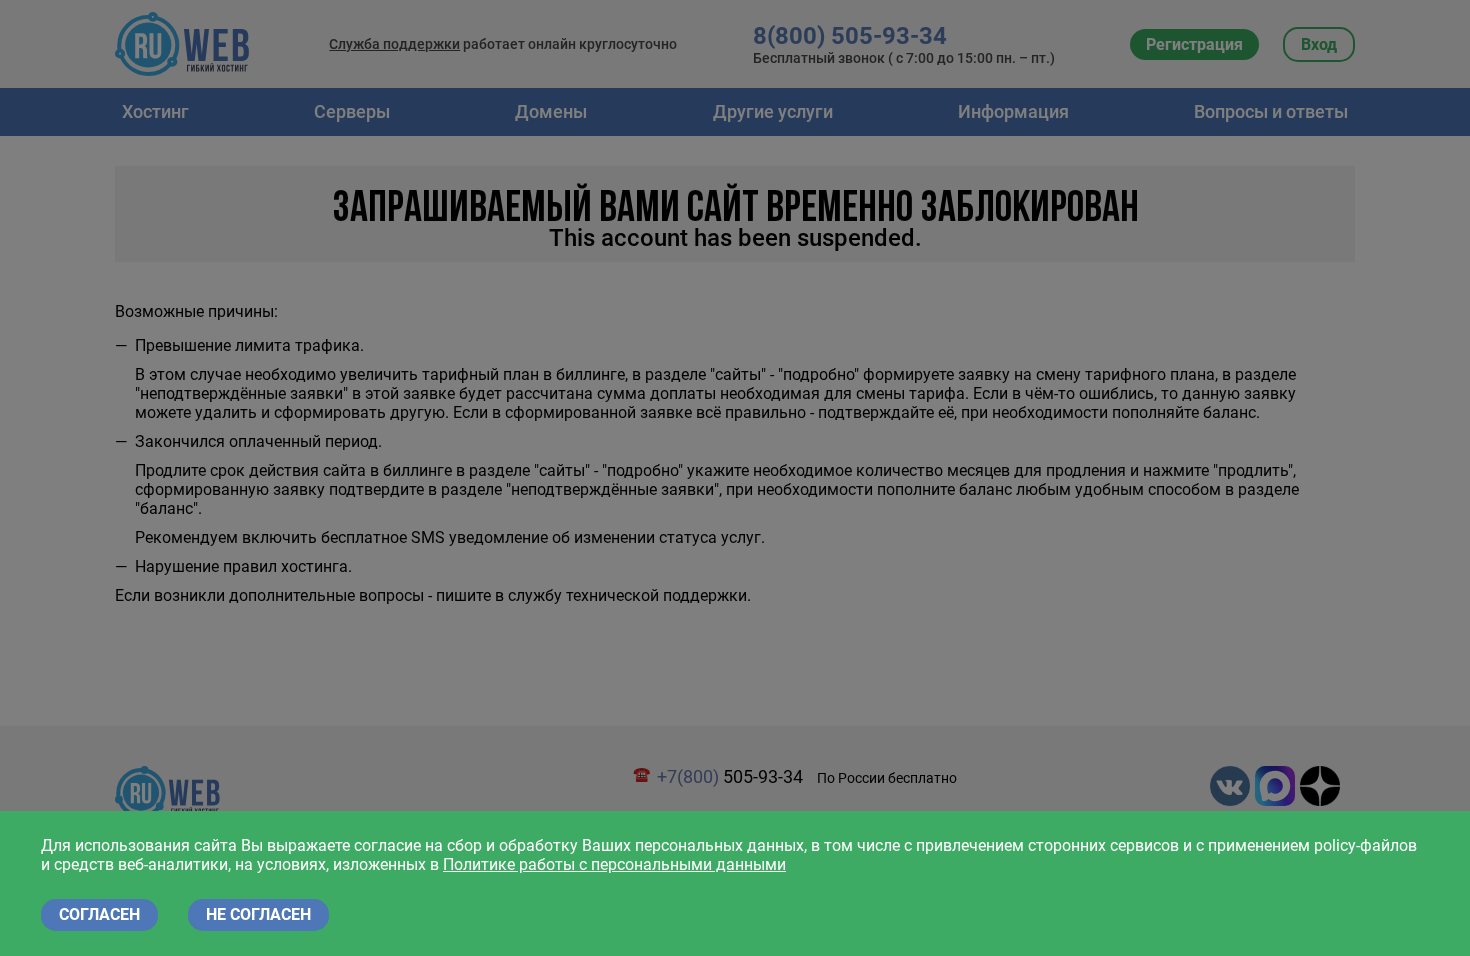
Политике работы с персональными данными (614, 864)
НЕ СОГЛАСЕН (258, 914)
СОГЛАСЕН (99, 914)
